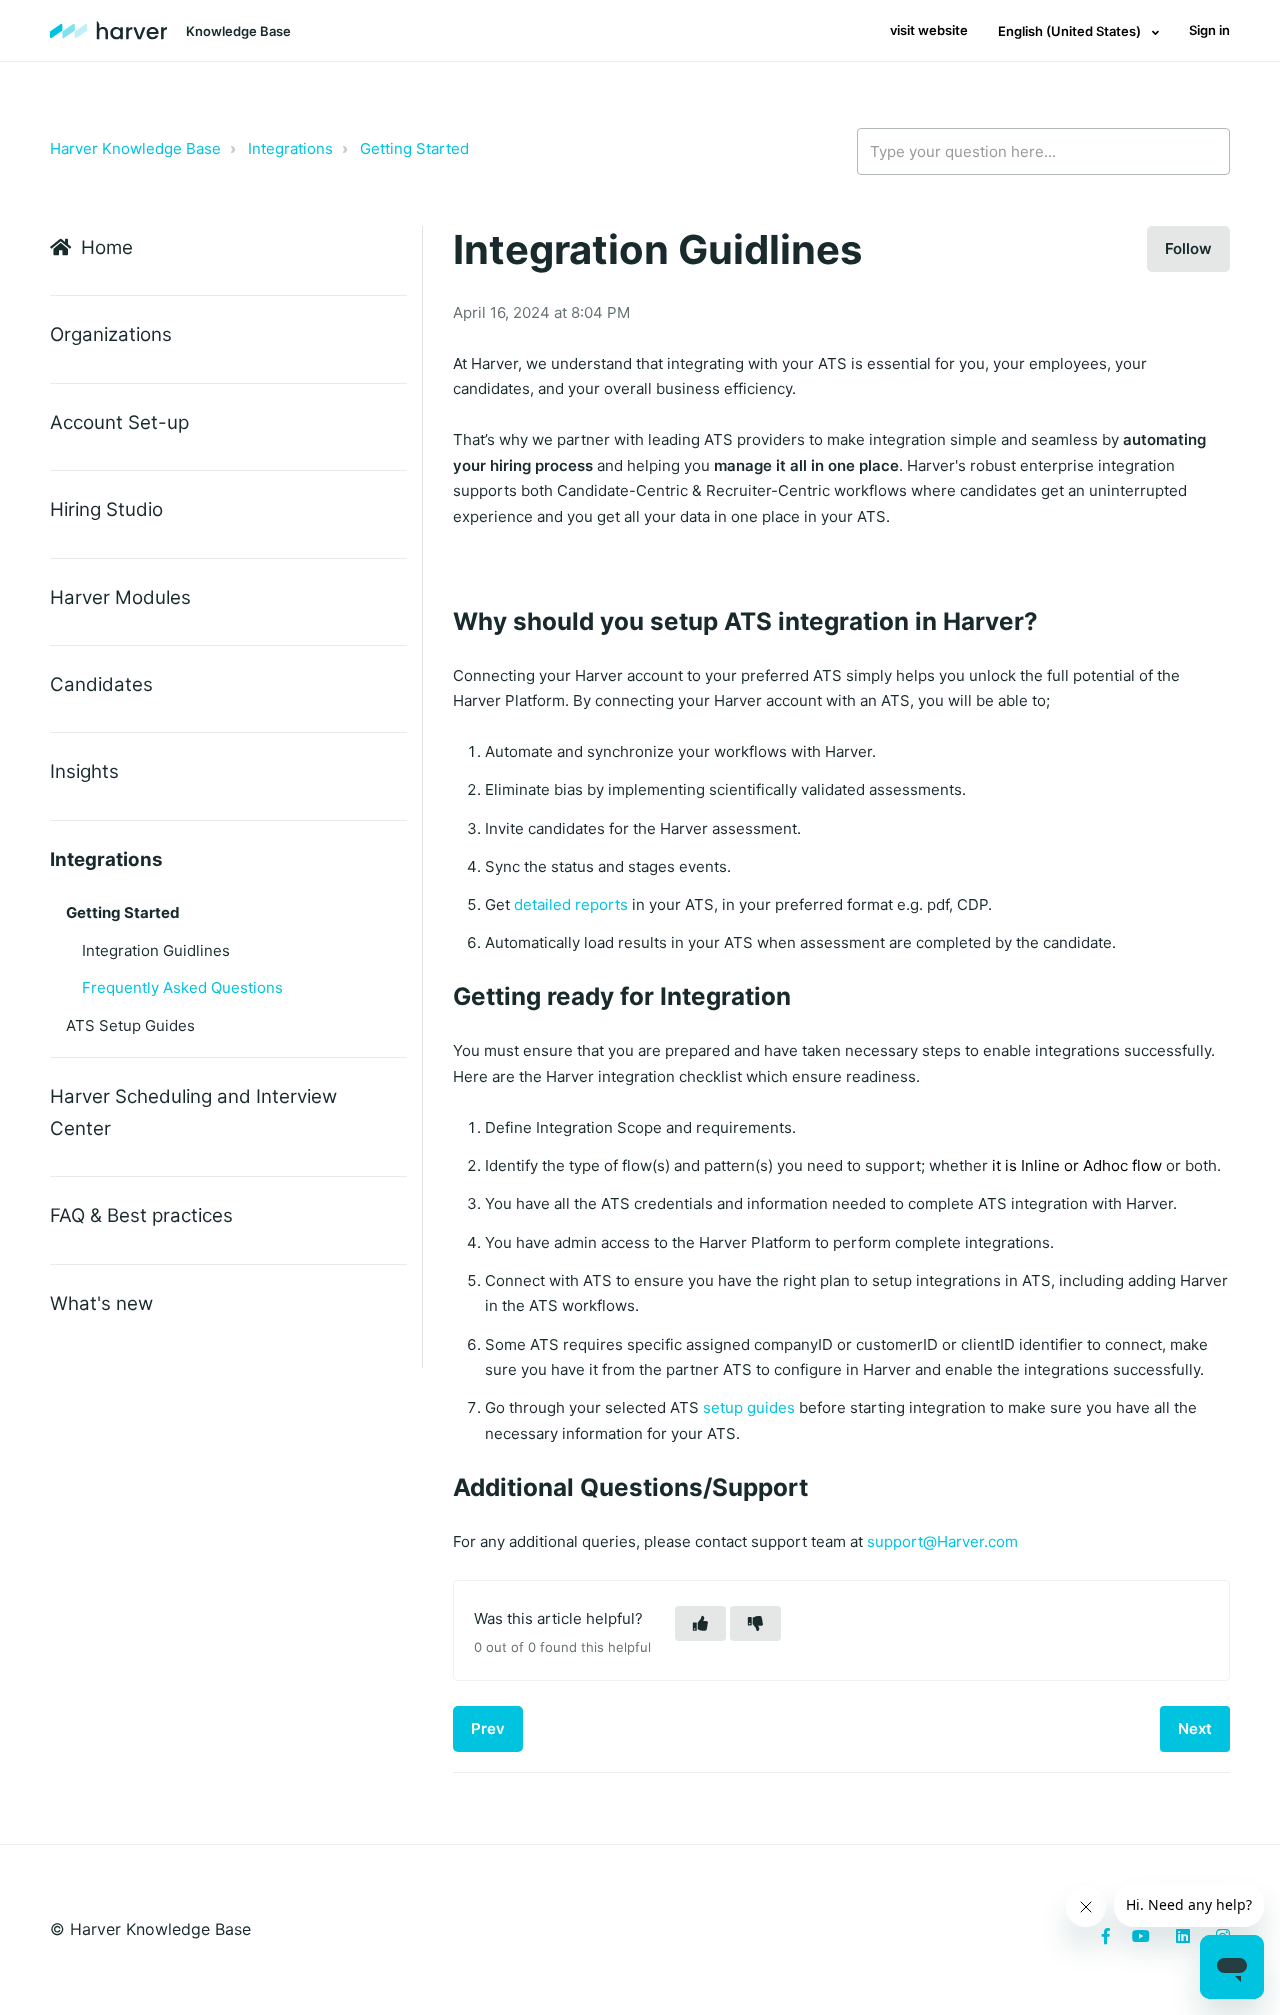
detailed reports (571, 904)
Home (107, 247)
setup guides (749, 1407)
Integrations (290, 148)
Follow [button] (1188, 248)
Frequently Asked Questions (182, 987)
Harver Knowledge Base (135, 148)
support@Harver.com (942, 1541)
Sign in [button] (1209, 30)
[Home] (108, 31)
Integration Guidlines (156, 950)
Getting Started (414, 148)
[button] (700, 1623)
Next (1195, 1728)
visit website (929, 30)
